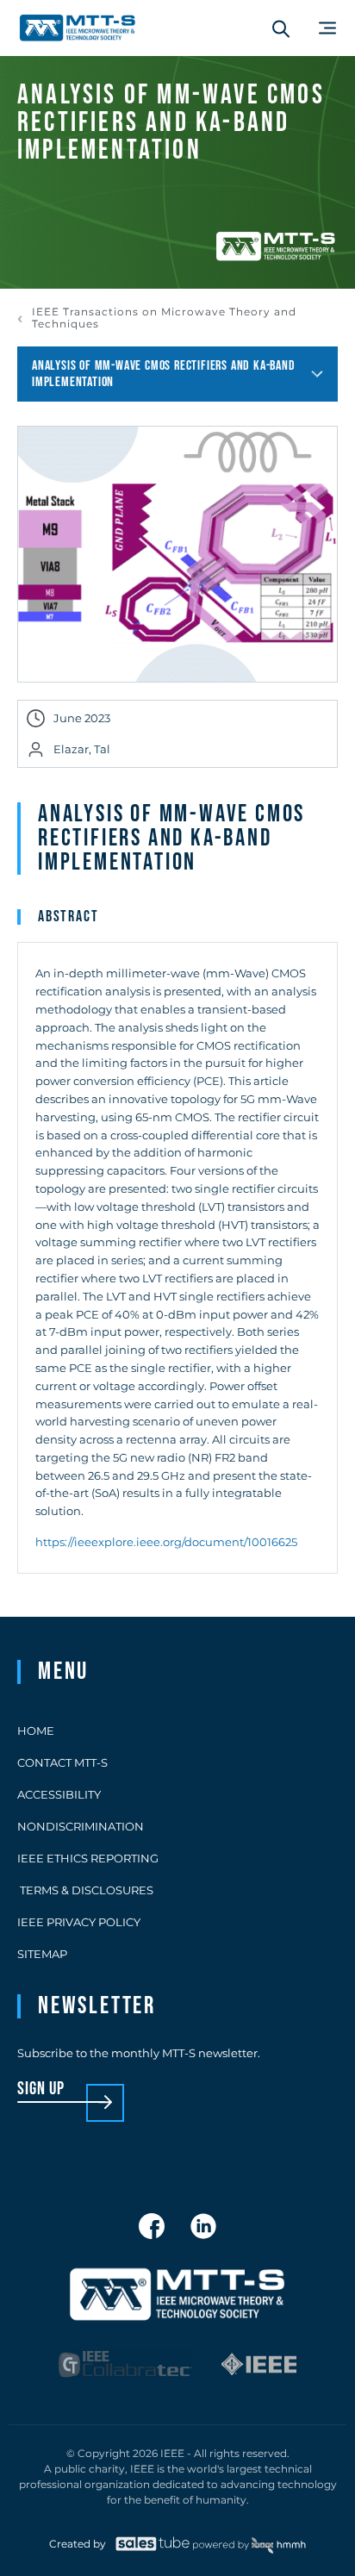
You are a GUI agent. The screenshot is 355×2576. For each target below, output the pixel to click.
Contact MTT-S (62, 1762)
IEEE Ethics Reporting (88, 1858)
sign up (41, 2089)
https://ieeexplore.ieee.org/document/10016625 (166, 1542)
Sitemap (42, 1954)
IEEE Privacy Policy (79, 1922)
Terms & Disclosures (85, 1890)
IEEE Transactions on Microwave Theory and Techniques (164, 318)
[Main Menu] (327, 28)
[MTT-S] (78, 28)
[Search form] (281, 28)
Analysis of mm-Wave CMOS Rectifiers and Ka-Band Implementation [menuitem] (164, 374)
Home (36, 1731)
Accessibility (59, 1794)
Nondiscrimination (81, 1826)
